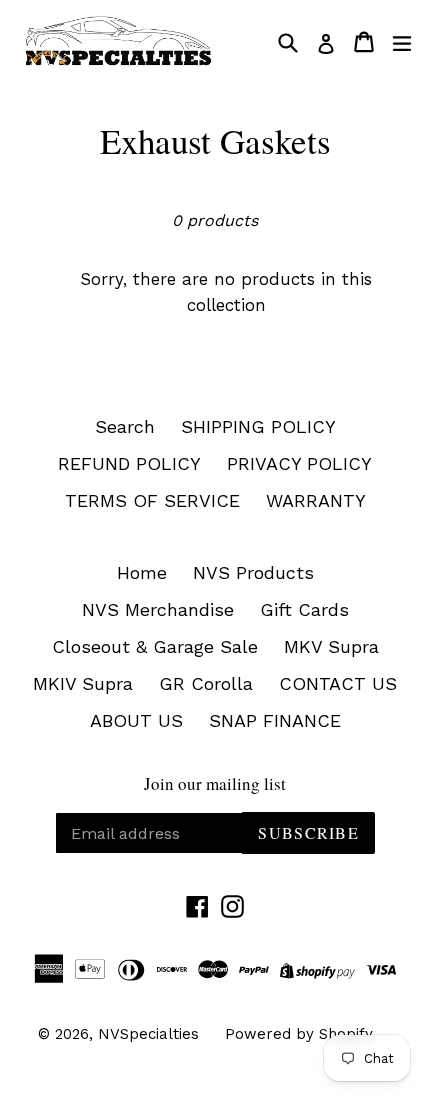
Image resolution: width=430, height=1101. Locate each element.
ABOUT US (136, 720)
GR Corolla (206, 683)
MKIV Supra (83, 683)
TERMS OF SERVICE (152, 500)
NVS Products (253, 572)
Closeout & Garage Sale (155, 646)
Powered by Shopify (299, 1034)
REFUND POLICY (129, 463)
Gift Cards (304, 609)
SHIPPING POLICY (258, 426)
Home (142, 572)
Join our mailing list (215, 784)
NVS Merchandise (158, 609)
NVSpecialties (148, 1034)
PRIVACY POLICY (299, 463)
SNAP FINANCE (275, 720)
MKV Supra (331, 646)
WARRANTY (316, 500)
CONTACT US (338, 683)
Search (125, 426)
